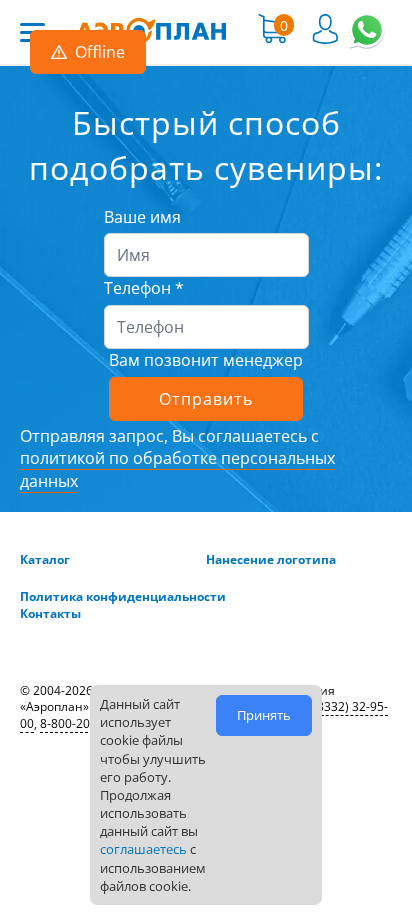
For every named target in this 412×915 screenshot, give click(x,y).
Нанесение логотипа (271, 560)
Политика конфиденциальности (123, 597)
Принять (264, 715)
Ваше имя (142, 217)
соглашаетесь (143, 849)
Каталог (45, 560)
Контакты (50, 614)
